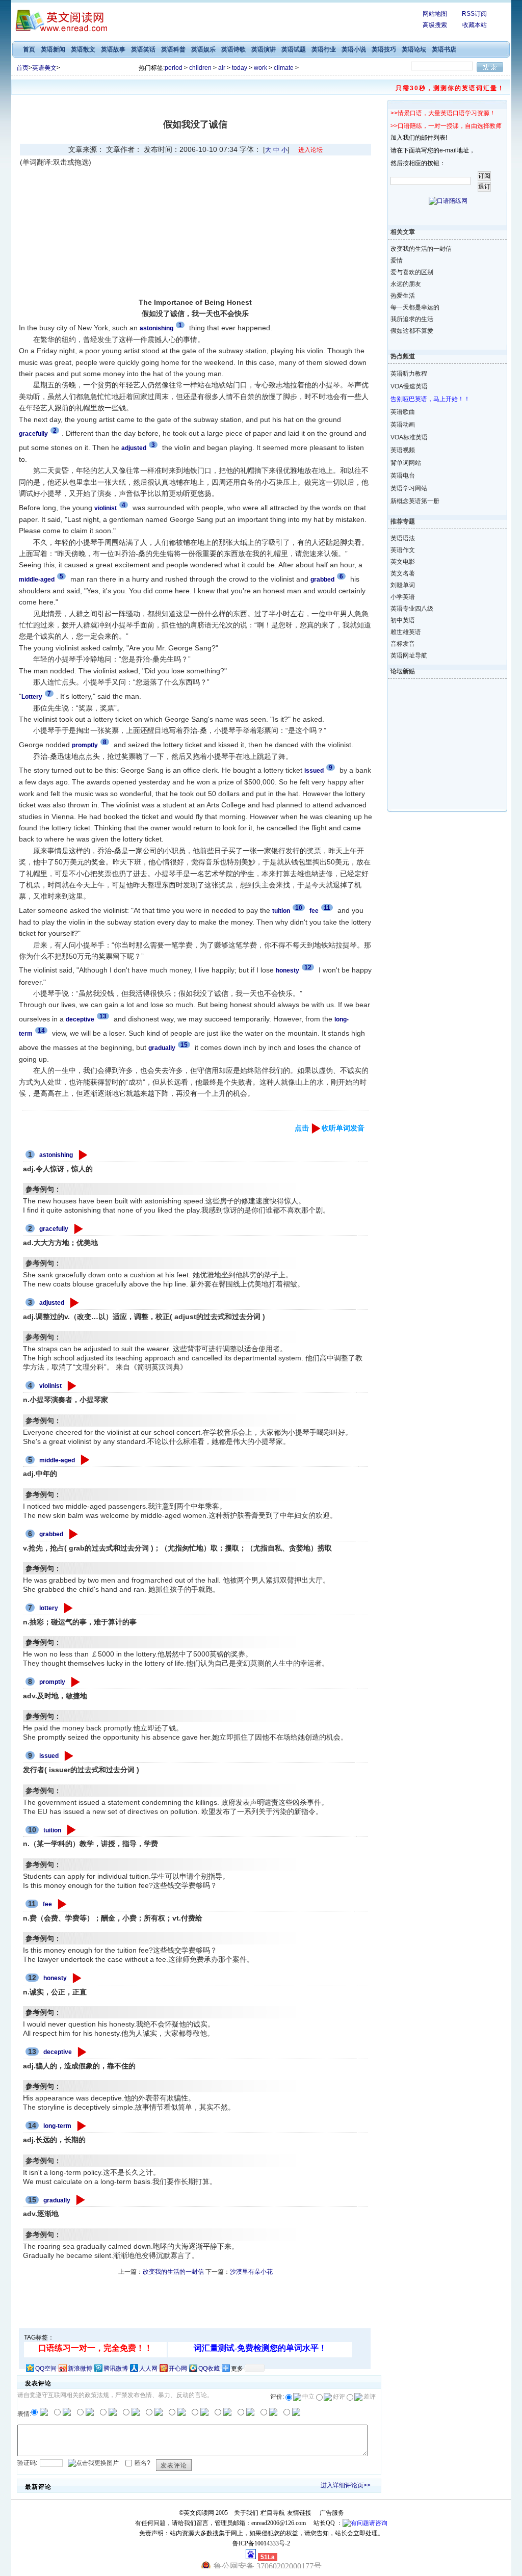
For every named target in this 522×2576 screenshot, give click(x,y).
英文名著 (403, 573)
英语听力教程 (409, 374)
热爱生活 (403, 296)
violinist (50, 1386)
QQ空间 (46, 2369)
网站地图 (435, 14)
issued (49, 1756)
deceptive (58, 2052)
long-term (57, 2126)
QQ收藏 (209, 2369)
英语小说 (354, 49)
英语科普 (173, 49)
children (200, 68)
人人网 (148, 2369)
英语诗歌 (233, 49)
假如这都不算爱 (412, 331)
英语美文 (44, 68)
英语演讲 (264, 49)
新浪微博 (80, 2369)
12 (308, 967)
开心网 (178, 2369)
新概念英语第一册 (415, 501)
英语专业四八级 (412, 609)
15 (184, 1045)
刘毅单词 (403, 585)
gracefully (54, 1229)
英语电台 (403, 476)
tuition (52, 1830)
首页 (29, 49)
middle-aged (57, 1460)
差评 (370, 2397)
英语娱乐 (203, 49)
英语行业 (324, 49)
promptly (52, 1682)
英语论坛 (414, 49)
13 (103, 1016)
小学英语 (403, 597)
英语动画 (403, 425)
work (260, 68)
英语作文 (403, 550)
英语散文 (83, 49)
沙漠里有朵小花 (251, 2272)
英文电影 (403, 562)
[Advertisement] (106, 232)
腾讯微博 (116, 2369)
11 (327, 908)
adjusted (52, 1303)
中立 (308, 2397)
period (174, 68)
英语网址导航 (409, 655)
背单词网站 (406, 463)
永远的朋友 (406, 284)
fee (47, 1904)
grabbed (51, 1534)
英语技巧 (384, 49)
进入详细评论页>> (346, 2485)
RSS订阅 (474, 14)
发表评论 (174, 2465)
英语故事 (113, 49)
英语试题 (294, 49)
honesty (55, 1978)
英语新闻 (53, 49)
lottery (49, 1608)
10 (299, 908)
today (240, 68)
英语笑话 (143, 49)
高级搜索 (435, 25)
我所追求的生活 (412, 319)
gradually (57, 2200)
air (222, 68)
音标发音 (403, 644)
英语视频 (403, 450)
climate (284, 68)
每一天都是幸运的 (415, 307)
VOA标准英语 (409, 437)
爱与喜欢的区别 (412, 272)
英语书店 (444, 49)
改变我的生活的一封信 (173, 2272)
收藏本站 (475, 25)
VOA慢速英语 (409, 386)
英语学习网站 (409, 488)
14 (41, 1031)
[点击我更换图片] (93, 2463)
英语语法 (403, 538)
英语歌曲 (403, 412)
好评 (339, 2397)
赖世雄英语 (406, 632)
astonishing (56, 1155)
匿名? (142, 2463)
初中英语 (403, 620)
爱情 (397, 260)
